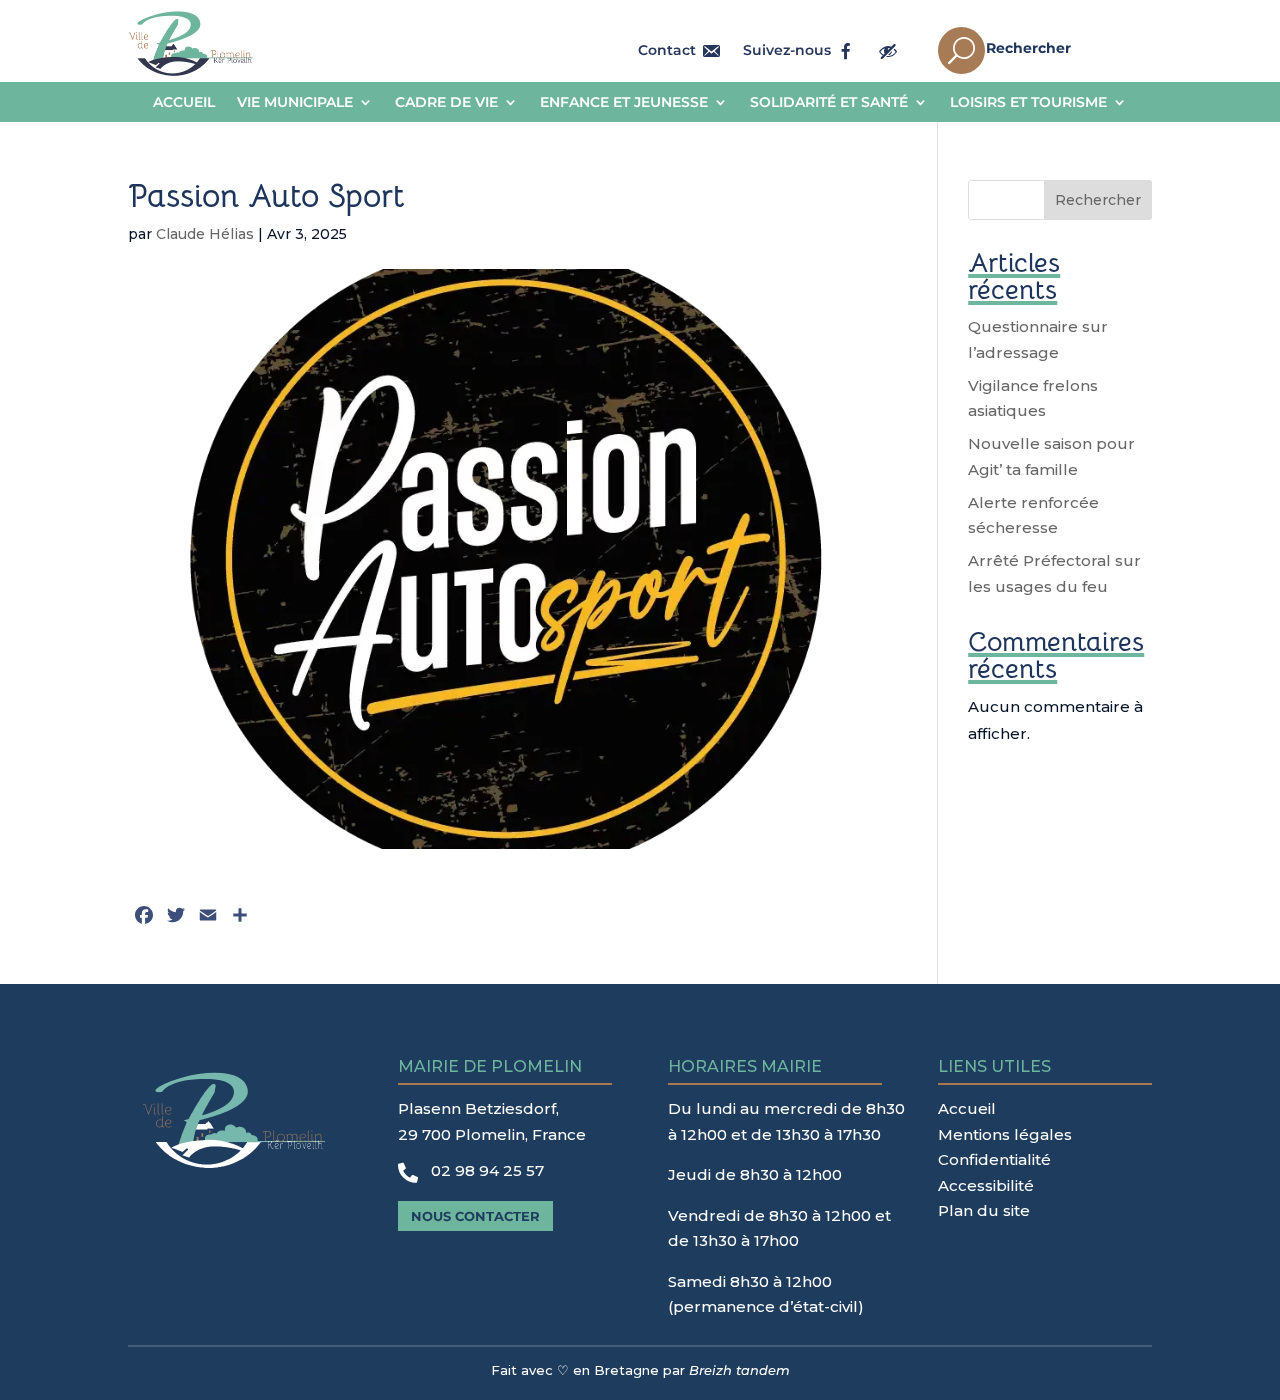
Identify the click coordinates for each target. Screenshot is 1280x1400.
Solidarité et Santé (829, 103)
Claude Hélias (205, 234)
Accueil (184, 103)
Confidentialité (994, 1159)
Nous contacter (475, 1216)
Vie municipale (295, 103)
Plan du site (984, 1210)
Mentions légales (1005, 1134)
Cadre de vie (446, 103)
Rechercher (1098, 200)
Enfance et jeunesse (624, 103)
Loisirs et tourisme (1028, 103)
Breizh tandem (739, 1370)
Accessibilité (986, 1185)
